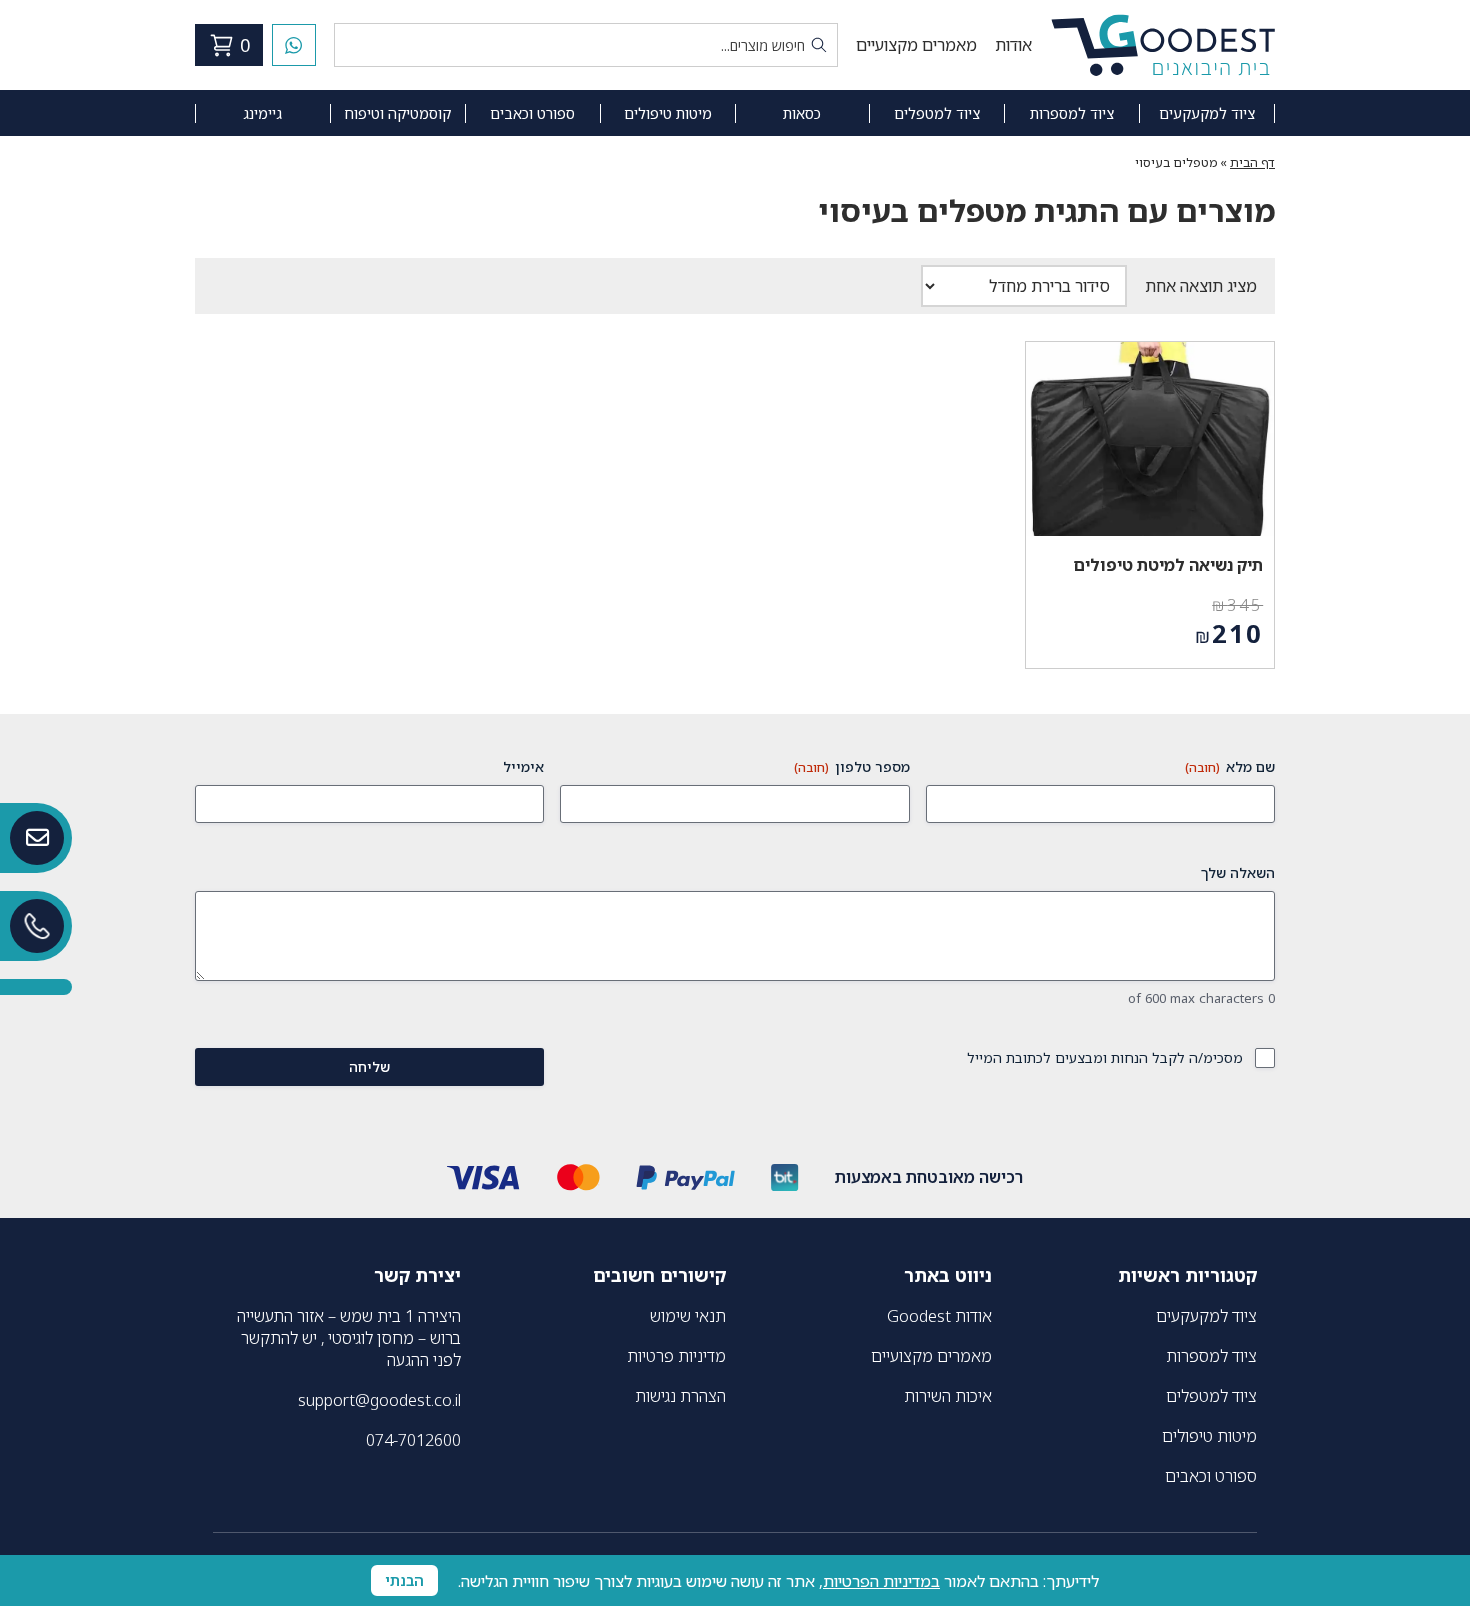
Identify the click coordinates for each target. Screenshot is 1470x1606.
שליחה (369, 1066)
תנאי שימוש (688, 1316)
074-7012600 (413, 1440)
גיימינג (262, 113)
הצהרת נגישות (680, 1396)
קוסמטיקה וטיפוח (397, 113)
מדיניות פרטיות (676, 1356)
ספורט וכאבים (532, 113)
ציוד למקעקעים (1207, 113)
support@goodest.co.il (379, 1400)
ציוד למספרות (1072, 113)
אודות (1013, 45)
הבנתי (404, 1580)
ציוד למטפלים (937, 113)
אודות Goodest (939, 1316)
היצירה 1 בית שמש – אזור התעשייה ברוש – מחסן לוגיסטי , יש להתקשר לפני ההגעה (349, 1338)
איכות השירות (948, 1396)
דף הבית (1252, 162)
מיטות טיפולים (668, 113)
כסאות (802, 113)
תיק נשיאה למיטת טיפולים (1168, 565)
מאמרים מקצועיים (916, 45)
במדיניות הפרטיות (881, 1581)
